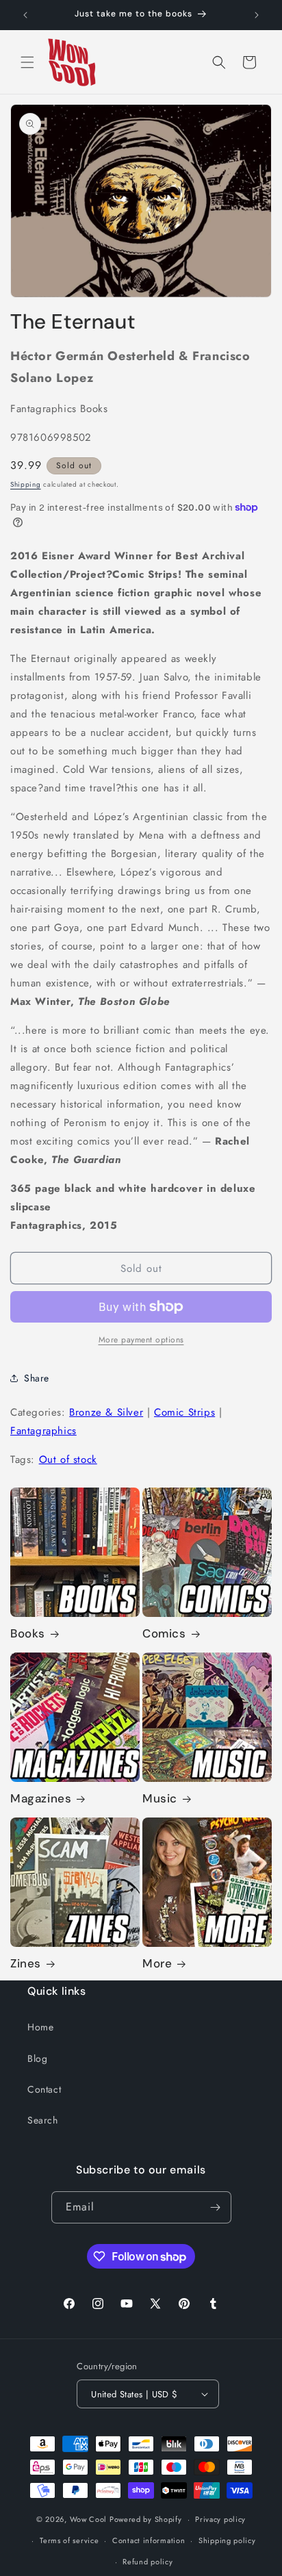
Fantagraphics (43, 1431)
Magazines (41, 1798)
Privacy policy (220, 2519)
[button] (27, 62)
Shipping (26, 484)
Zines (26, 1963)
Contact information (149, 2540)
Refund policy (148, 2562)
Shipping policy (227, 2540)
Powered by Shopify (146, 2519)
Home (40, 2027)
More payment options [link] (141, 1340)
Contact (44, 2089)
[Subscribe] (216, 2207)
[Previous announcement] (25, 15)
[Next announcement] (257, 15)
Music (160, 1798)
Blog (37, 2058)
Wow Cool (89, 2519)
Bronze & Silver (106, 1412)
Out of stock (68, 1459)
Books (28, 1633)
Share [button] (37, 1378)
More (157, 1963)
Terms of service (69, 2540)
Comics (164, 1633)
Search (43, 2120)
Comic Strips (184, 1412)
